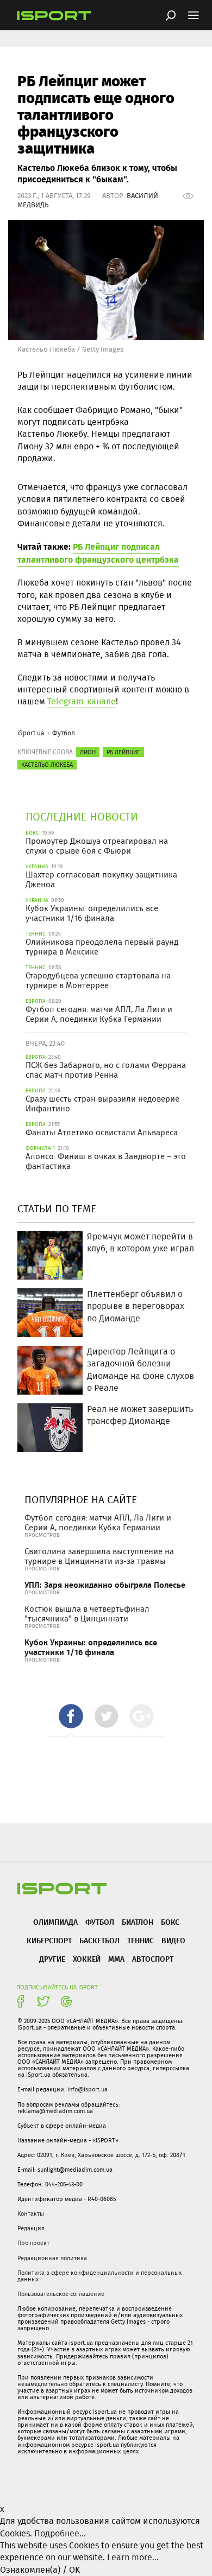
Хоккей (87, 1959)
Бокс (170, 1922)
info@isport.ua (88, 2089)
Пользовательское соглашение (61, 2294)
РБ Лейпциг (123, 752)
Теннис (141, 1940)
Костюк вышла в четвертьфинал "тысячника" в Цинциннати (87, 1614)
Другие (52, 1959)
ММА (116, 1959)
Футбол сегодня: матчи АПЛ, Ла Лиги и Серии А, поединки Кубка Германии (99, 1014)
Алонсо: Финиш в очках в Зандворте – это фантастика (106, 1161)
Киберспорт (49, 1940)
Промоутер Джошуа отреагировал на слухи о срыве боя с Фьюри (97, 846)
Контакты (31, 2214)
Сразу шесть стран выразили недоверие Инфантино (102, 1104)
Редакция (31, 2228)
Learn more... (133, 2557)
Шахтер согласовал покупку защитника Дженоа (101, 880)
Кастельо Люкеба (47, 765)
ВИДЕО (173, 1940)
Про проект (33, 2243)
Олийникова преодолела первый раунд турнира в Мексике (102, 947)
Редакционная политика (52, 2258)
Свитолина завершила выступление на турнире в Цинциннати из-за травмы (99, 1556)
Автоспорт (153, 1959)
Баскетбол (99, 1940)
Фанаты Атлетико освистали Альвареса (102, 1133)
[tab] (71, 1716)
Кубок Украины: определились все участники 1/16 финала (92, 913)
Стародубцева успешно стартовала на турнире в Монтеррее (98, 981)
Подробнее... (60, 2533)
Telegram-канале (82, 701)
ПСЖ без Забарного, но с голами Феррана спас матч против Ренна (106, 1070)
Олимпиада (55, 1922)
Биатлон (138, 1922)
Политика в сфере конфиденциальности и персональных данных (99, 2276)
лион (88, 752)
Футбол (64, 733)
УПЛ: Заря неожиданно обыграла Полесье (105, 1585)
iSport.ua (31, 733)
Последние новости (82, 816)
